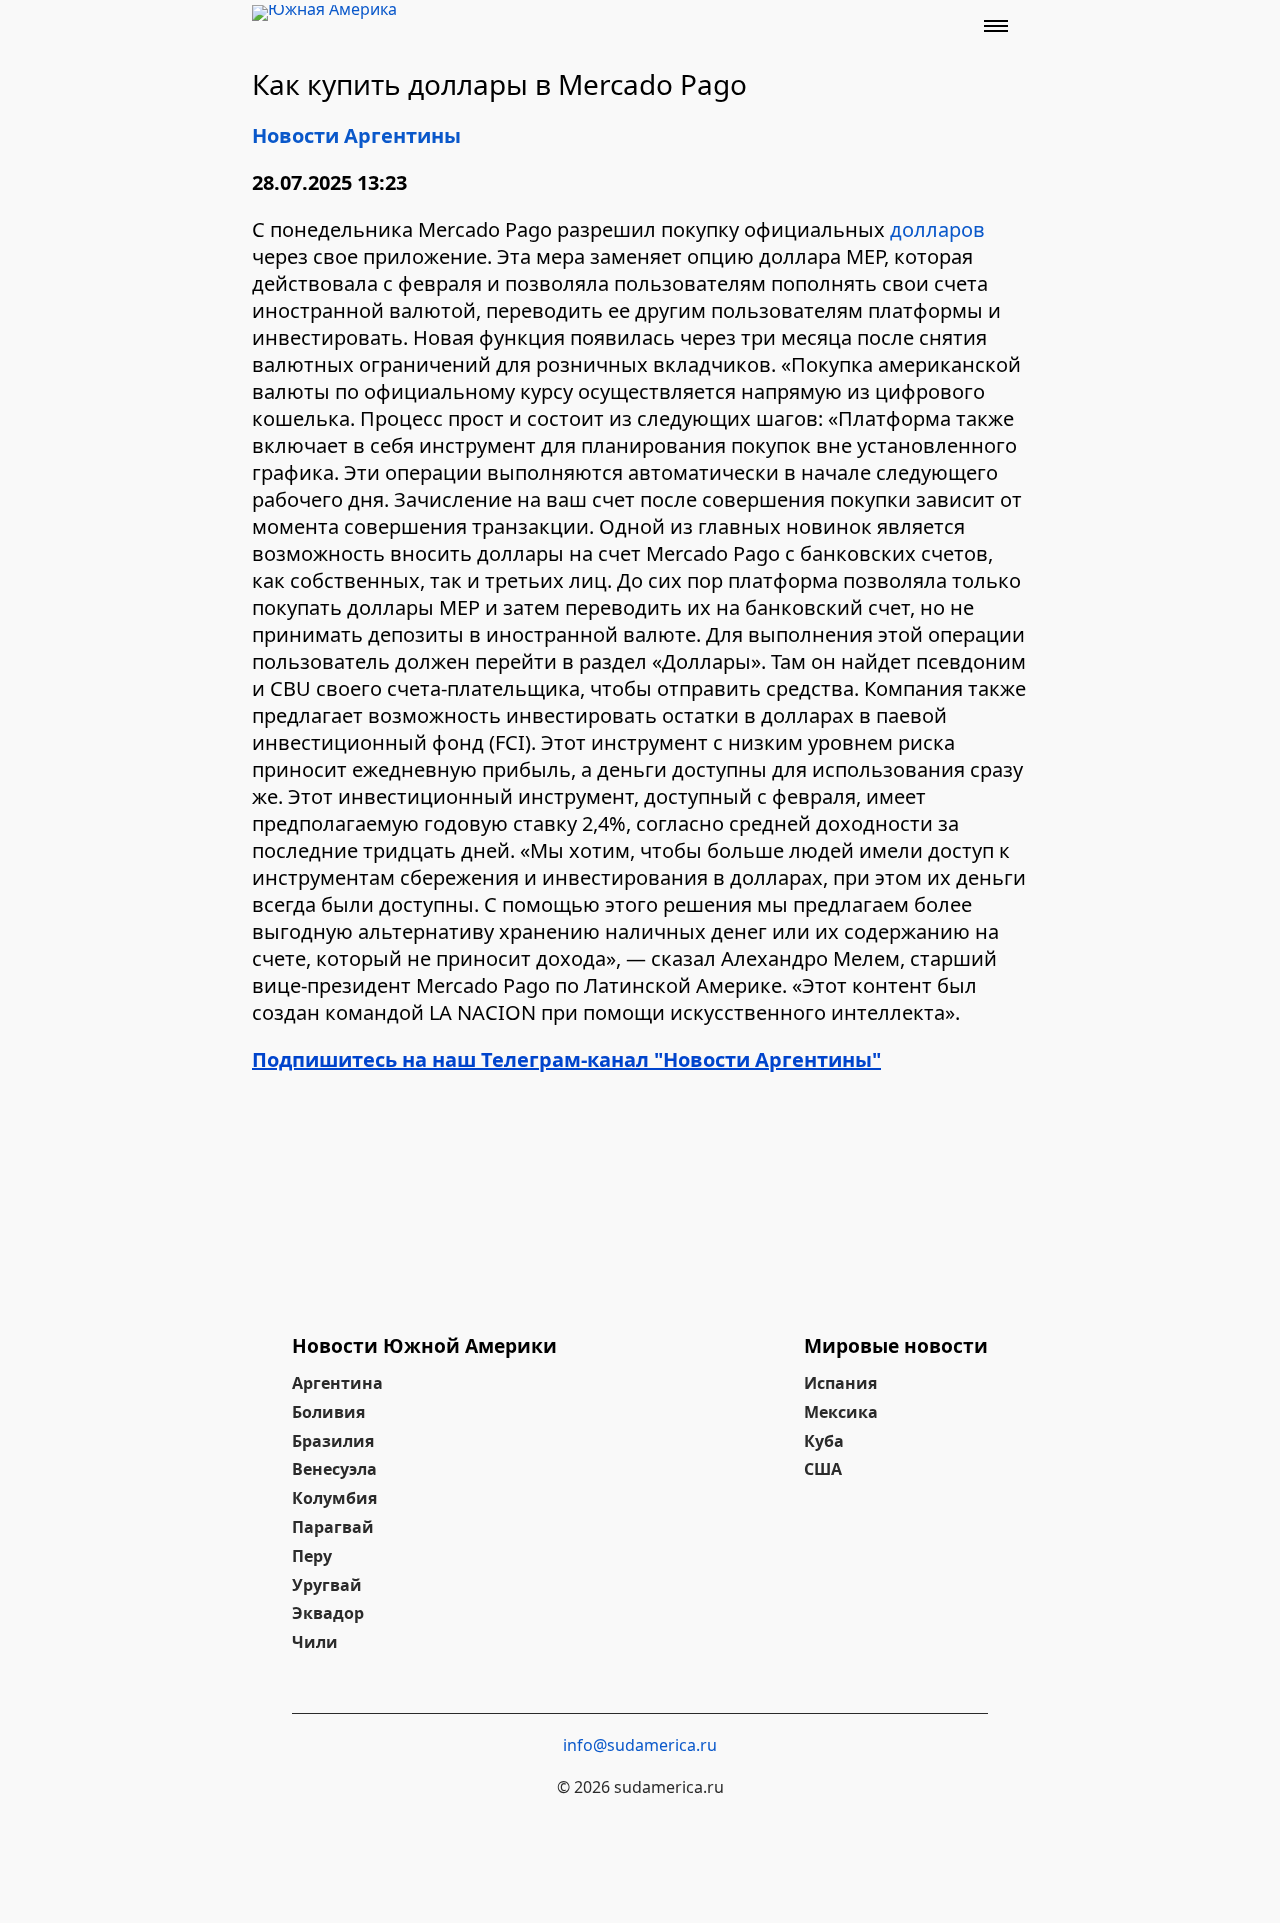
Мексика (841, 1412)
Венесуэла (334, 1469)
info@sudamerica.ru (640, 1745)
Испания (840, 1383)
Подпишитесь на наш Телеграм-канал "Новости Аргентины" (566, 1059)
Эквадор (328, 1613)
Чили (315, 1642)
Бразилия (333, 1441)
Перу (312, 1556)
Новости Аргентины (356, 135)
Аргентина (337, 1383)
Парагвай (333, 1527)
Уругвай (327, 1585)
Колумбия (334, 1498)
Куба (824, 1441)
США (823, 1469)
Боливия (328, 1412)
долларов (937, 229)
